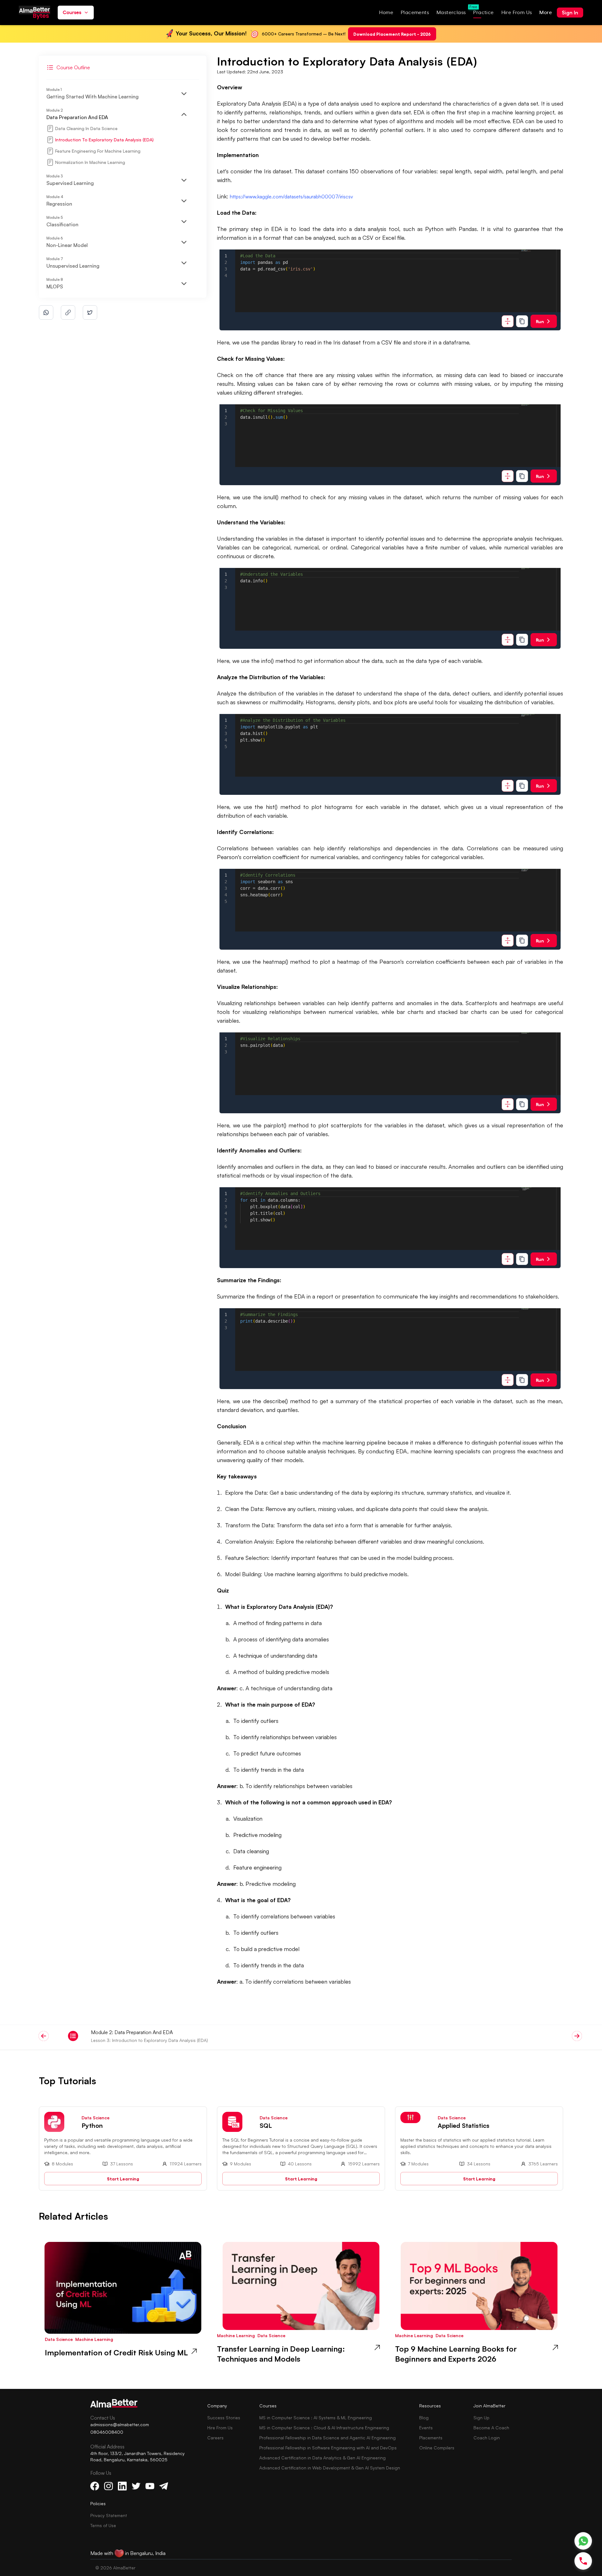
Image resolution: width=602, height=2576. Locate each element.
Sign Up (481, 2418)
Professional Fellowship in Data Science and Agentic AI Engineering (327, 2438)
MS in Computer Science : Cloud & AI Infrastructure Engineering (324, 2428)
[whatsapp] (46, 312)
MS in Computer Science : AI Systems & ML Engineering (316, 2418)
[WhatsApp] (583, 2541)
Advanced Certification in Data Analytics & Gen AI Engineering (322, 2458)
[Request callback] (583, 2561)
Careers (215, 2438)
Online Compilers (437, 2448)
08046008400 (107, 2432)
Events (426, 2428)
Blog (424, 2418)
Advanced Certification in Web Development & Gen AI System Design (330, 2468)
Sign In (570, 13)
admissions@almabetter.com (120, 2424)
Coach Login (487, 2438)
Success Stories (224, 2418)
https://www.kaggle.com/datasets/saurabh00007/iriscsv (291, 197)
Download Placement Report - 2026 (392, 34)
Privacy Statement (109, 2515)
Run (540, 321)
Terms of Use (103, 2525)
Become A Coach (491, 2428)
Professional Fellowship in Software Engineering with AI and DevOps (328, 2448)
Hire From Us (220, 2428)
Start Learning (123, 2178)
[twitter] (90, 312)
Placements (431, 2438)
